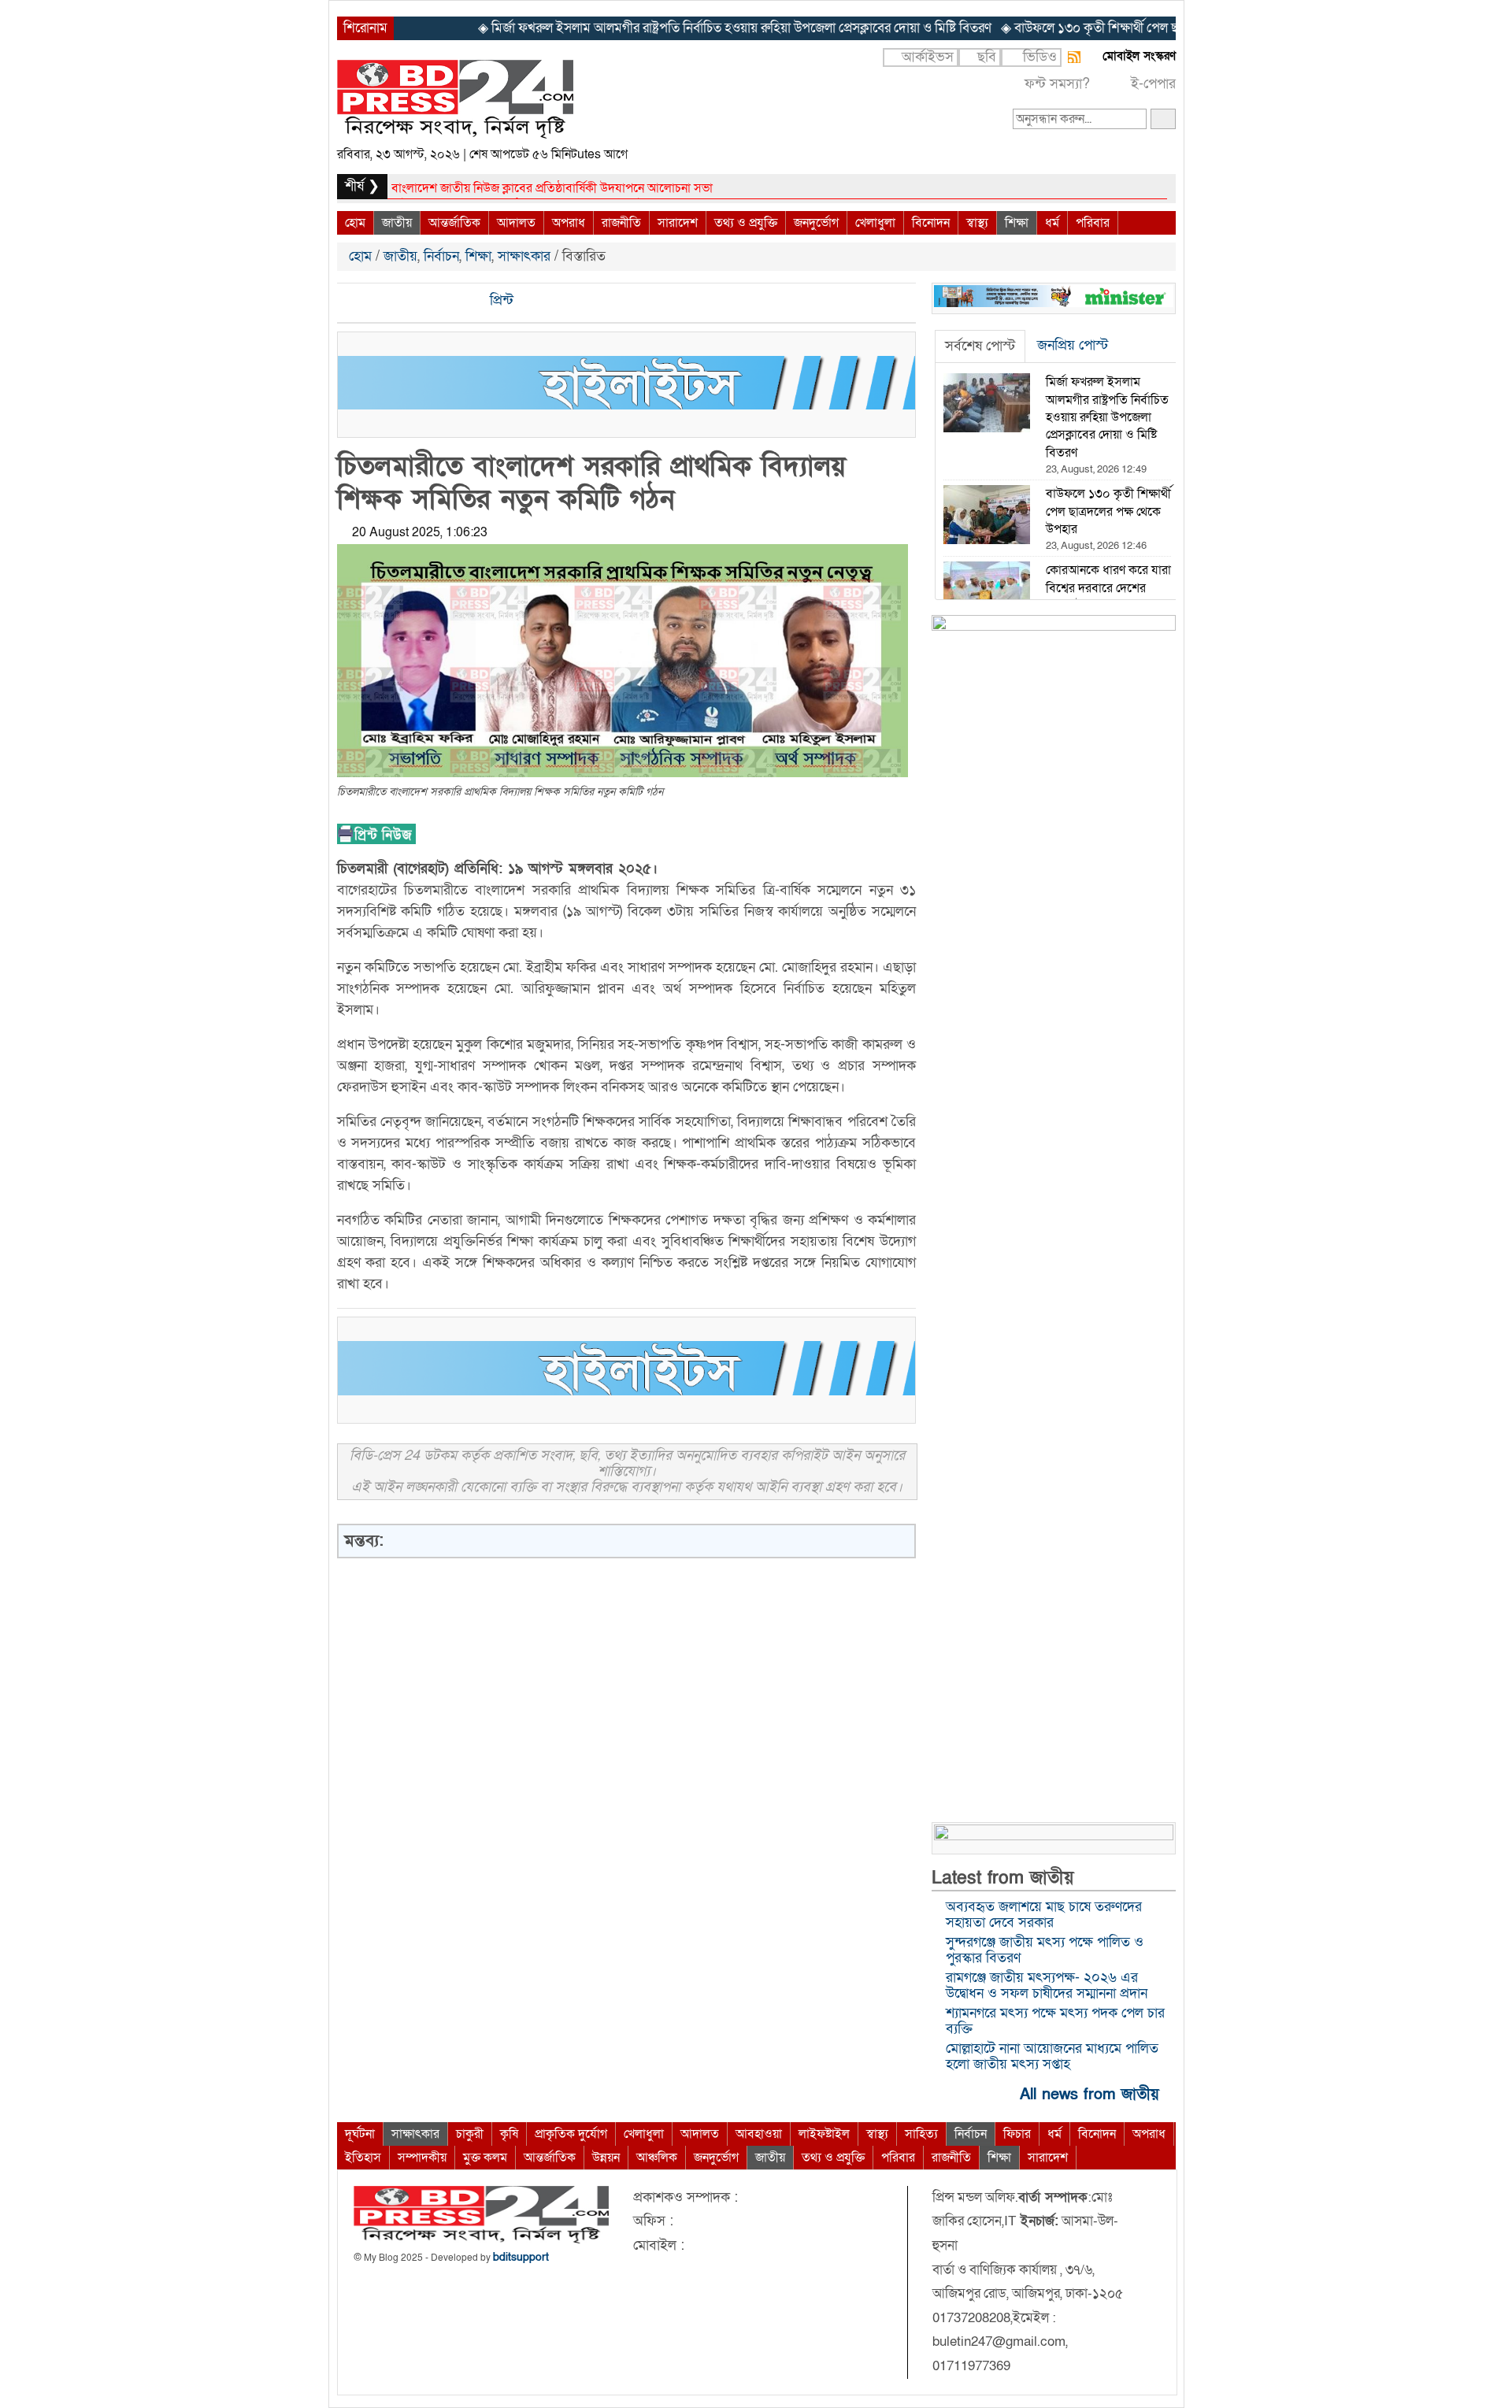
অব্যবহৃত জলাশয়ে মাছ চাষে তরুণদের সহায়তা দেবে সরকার (1044, 1915)
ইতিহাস (363, 2158)
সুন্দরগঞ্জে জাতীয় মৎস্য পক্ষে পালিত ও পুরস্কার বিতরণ (1045, 1950)
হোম (355, 223)
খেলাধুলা (875, 223)
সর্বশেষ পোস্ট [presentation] (980, 346)
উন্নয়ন (606, 2158)
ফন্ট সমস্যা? (1057, 84)
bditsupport (521, 2257)
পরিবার (1093, 223)
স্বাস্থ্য (977, 223)
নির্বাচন (441, 256)
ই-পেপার (1153, 84)
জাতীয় (397, 223)
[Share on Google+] (404, 301)
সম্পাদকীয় (422, 2158)
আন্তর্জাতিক (454, 223)
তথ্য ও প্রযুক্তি (746, 223)
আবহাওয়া (759, 2134)
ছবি (987, 57)
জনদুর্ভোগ (816, 223)
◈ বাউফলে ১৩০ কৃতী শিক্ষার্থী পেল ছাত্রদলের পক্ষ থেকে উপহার (1048, 28)
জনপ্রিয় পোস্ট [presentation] (1073, 345)
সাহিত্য (921, 2134)
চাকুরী (470, 2134)
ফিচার (1017, 2134)
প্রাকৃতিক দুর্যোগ (571, 2134)
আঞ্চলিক (657, 2158)
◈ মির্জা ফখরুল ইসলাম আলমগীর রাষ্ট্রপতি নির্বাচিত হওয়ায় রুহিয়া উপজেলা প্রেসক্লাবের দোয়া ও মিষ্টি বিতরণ (631, 28)
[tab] (980, 346)
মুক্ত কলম (485, 2158)
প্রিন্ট (500, 300)
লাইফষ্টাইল (824, 2134)
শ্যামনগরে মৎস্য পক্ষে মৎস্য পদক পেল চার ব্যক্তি (1055, 2021)
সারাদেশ (678, 223)
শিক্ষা (1017, 223)
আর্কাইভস (928, 57)
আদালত (516, 223)
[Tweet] (377, 301)
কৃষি (509, 2134)
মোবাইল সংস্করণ (1139, 56)
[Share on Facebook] (350, 301)
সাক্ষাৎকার (524, 256)
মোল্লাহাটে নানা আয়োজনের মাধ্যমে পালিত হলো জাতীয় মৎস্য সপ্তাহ (1052, 2056)
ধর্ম (1052, 223)
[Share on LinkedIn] (431, 301)
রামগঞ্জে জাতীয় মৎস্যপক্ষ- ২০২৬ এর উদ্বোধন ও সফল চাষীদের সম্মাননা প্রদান (1047, 1986)
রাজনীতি (621, 223)
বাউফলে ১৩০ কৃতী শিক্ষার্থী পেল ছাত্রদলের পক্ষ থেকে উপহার (530, 188)
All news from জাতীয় (1092, 2093)
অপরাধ (569, 223)
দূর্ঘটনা (360, 2134)
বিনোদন (931, 223)
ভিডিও (1040, 57)
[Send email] (458, 301)
